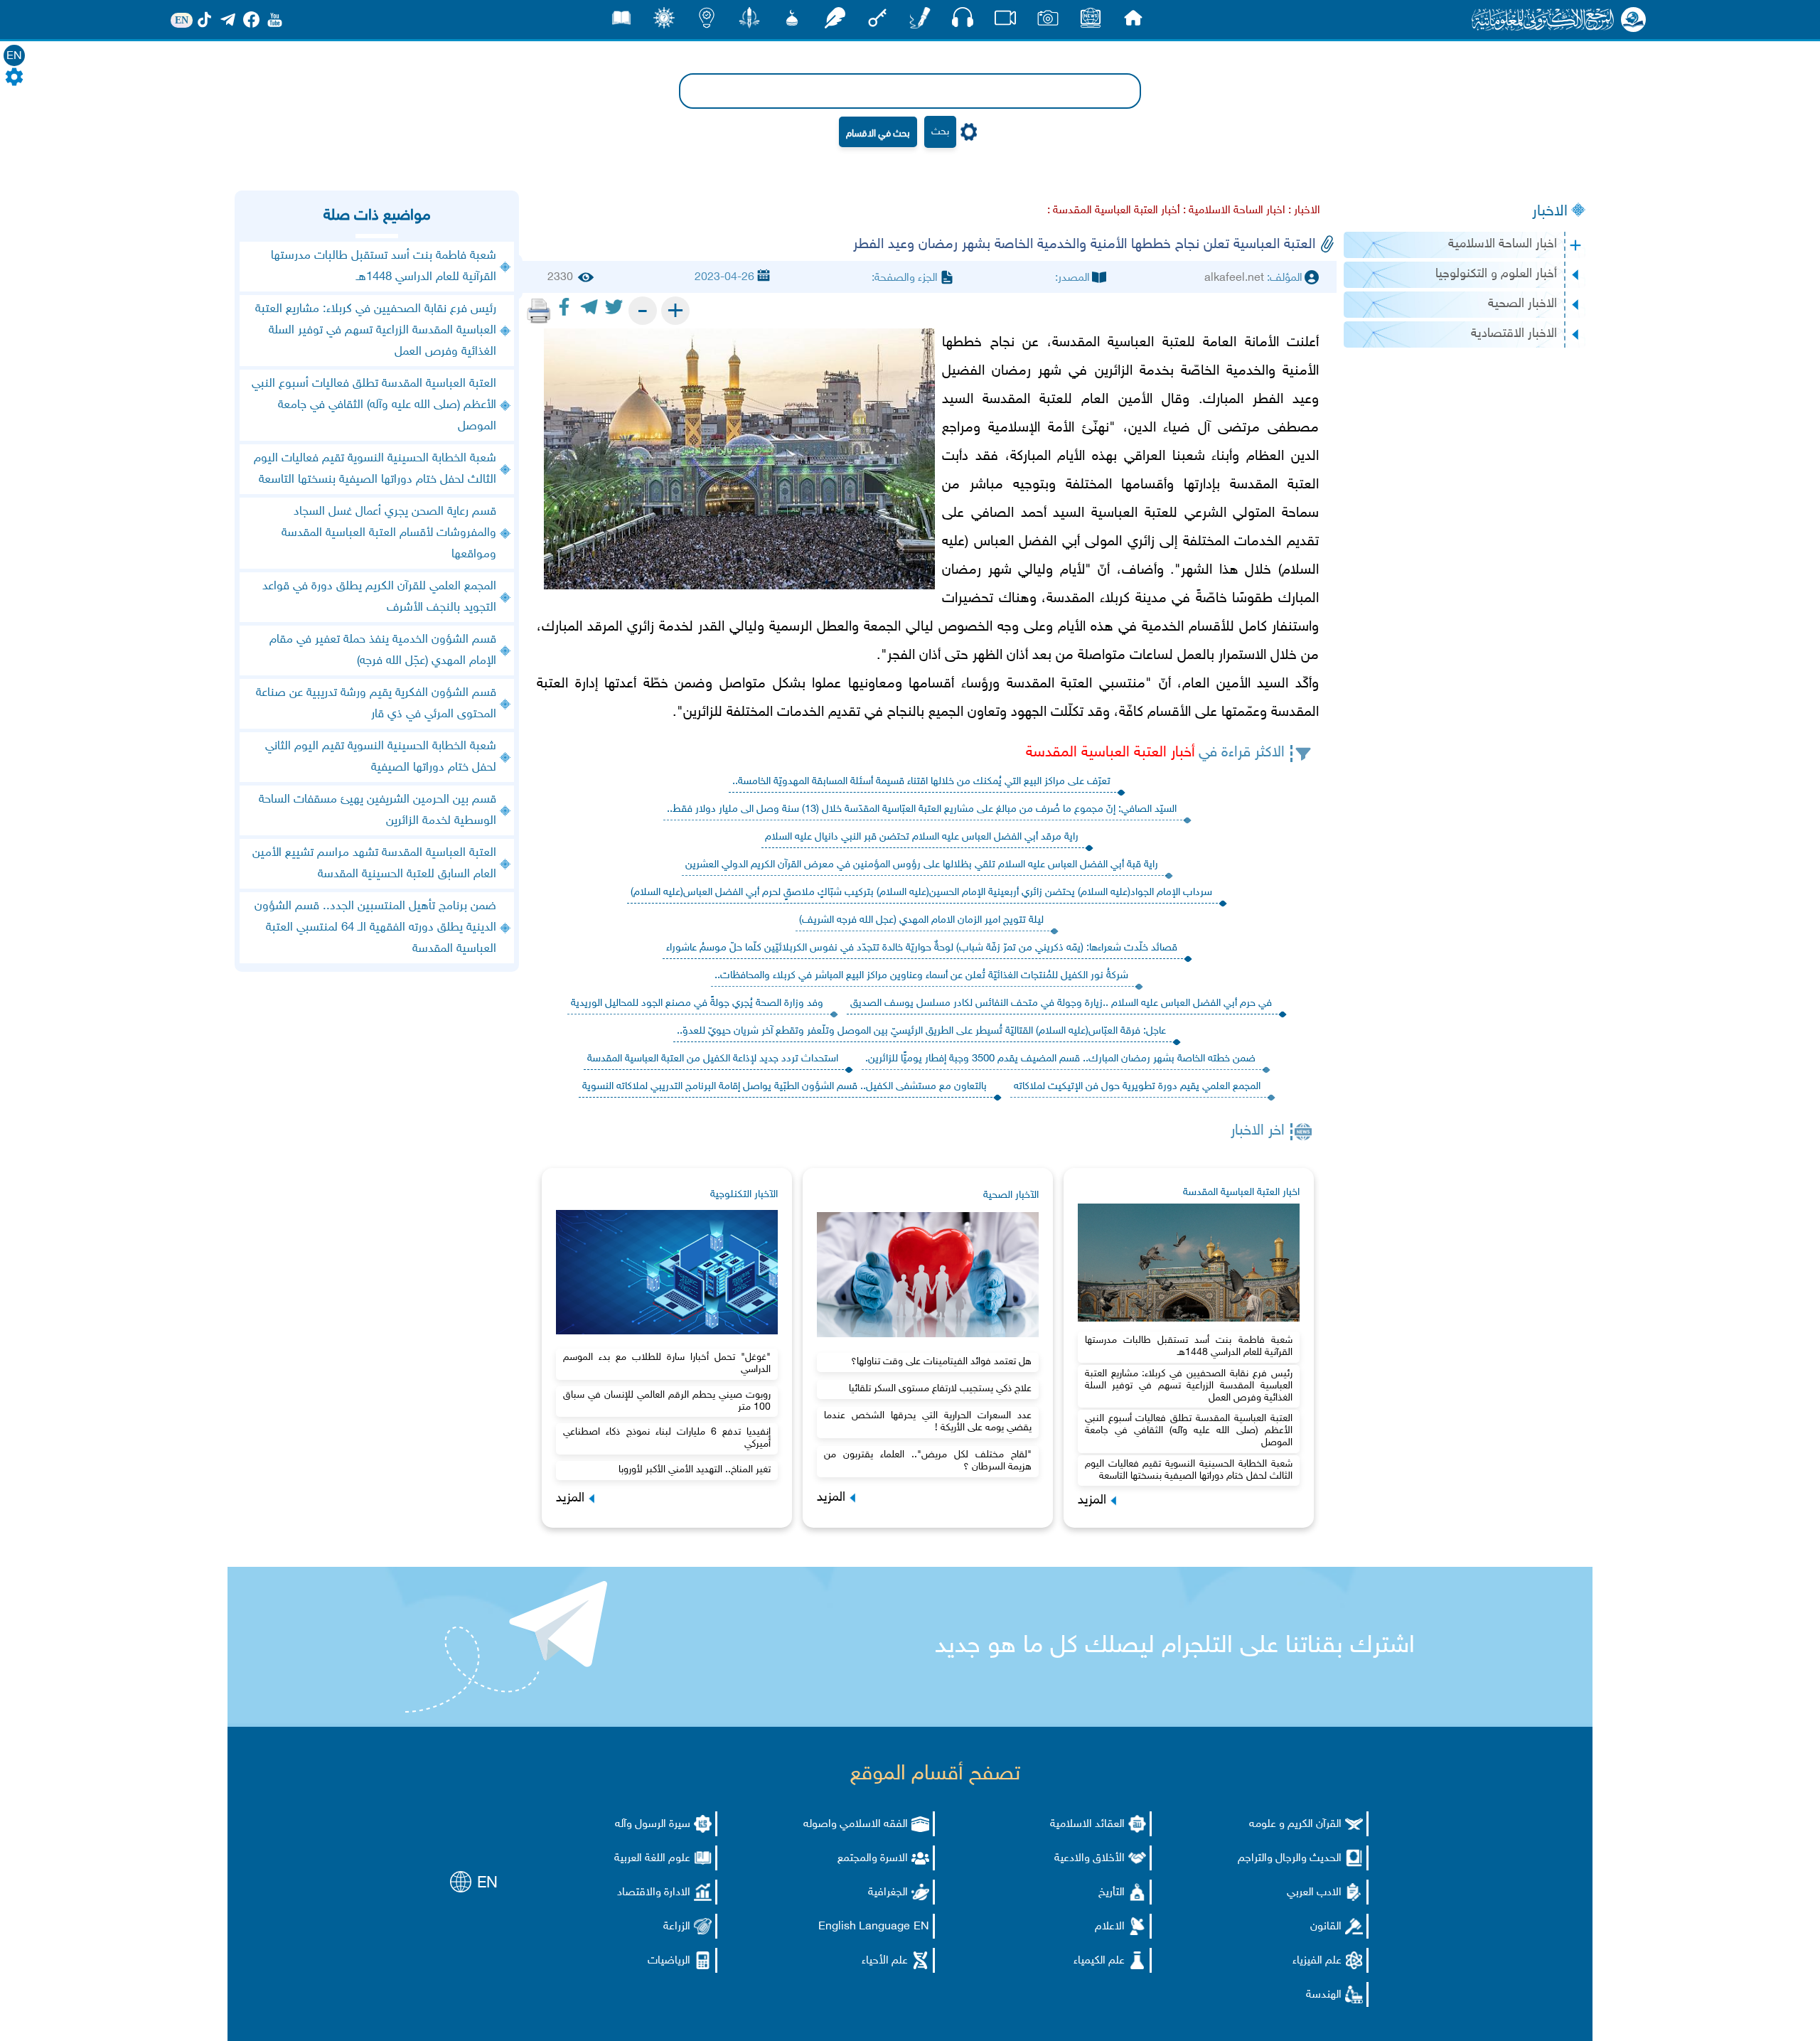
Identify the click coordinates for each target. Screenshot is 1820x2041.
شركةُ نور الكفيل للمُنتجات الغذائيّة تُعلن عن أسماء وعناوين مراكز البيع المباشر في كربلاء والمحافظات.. (921, 976)
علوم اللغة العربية (652, 1859)
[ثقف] (664, 22)
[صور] (1048, 22)
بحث (940, 132)
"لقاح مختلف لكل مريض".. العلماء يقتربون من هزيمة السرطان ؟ (928, 1461)
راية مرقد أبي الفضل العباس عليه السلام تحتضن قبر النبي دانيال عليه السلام (922, 837)
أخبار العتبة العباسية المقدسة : (1114, 211)
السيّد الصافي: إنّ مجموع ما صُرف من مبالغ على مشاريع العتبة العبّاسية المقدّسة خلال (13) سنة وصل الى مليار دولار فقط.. (922, 809)
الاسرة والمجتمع (873, 1859)
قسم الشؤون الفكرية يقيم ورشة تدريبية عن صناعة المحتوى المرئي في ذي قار (376, 704)
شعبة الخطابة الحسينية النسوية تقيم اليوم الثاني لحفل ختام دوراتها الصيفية (381, 757)
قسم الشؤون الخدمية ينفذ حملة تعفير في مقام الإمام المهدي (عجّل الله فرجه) (383, 650)
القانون (1326, 1927)
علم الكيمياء (1099, 1961)
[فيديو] (1005, 22)
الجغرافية (888, 1893)
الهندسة (1324, 1995)
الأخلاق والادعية (1090, 1859)
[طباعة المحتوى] (539, 311)
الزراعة (677, 1927)
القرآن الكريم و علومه (1295, 1825)
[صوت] (963, 21)
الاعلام (1110, 1927)
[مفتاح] (877, 22)
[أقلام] (920, 22)
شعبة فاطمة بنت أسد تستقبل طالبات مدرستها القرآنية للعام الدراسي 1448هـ (1189, 1346)
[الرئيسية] (1133, 22)
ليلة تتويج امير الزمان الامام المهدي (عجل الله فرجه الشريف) (921, 920)
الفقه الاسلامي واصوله (856, 1825)
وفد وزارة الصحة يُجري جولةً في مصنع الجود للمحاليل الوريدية (697, 1003)
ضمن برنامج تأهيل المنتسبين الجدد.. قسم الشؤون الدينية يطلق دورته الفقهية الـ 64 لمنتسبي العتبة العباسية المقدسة (375, 928)
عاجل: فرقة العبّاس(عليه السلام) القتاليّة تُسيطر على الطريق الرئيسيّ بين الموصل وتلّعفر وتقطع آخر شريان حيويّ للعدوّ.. (921, 1031)
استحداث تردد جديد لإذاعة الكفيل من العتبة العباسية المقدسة (713, 1059)
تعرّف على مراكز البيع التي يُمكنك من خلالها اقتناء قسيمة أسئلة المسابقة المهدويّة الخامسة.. (921, 782)
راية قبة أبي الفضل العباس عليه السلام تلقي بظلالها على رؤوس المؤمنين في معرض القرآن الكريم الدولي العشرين (922, 865)
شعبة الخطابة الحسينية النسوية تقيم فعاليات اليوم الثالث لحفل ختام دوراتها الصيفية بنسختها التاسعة (1189, 1470)
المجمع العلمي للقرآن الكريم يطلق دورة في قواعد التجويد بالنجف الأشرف (379, 597)
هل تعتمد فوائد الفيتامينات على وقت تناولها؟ (941, 1362)
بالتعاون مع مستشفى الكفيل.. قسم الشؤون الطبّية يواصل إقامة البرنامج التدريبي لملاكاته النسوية (785, 1087)
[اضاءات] (707, 22)
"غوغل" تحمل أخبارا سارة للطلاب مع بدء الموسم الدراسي (667, 1364)
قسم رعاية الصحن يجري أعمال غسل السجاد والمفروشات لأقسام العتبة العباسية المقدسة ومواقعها (389, 533)
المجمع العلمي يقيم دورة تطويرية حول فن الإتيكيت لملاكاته (1137, 1087)
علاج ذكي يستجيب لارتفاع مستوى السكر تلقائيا (940, 1389)
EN (14, 57)
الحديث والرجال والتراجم (1290, 1859)
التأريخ (1112, 1893)
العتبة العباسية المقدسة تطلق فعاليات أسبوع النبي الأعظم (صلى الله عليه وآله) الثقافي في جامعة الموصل (1189, 1431)
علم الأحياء (885, 1961)
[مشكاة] (792, 22)
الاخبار (1550, 212)
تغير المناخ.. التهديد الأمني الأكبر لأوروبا (695, 1470)
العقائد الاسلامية (1087, 1825)
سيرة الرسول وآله (653, 1825)
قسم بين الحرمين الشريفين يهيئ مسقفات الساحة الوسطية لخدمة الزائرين (378, 810)
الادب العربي (1314, 1893)
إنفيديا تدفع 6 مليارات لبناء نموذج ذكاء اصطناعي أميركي (667, 1438)
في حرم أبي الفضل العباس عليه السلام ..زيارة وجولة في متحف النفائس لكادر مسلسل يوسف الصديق (1061, 1003)
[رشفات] (835, 22)
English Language (864, 1927)
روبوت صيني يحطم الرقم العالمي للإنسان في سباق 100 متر (667, 1401)
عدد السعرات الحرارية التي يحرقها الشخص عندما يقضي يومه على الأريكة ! (928, 1422)
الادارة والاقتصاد (654, 1893)
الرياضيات (669, 1961)
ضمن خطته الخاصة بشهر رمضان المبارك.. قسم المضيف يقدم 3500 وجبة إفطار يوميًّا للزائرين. (1060, 1059)
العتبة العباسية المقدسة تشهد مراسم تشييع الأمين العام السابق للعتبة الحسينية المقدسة (374, 864)
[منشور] (749, 22)
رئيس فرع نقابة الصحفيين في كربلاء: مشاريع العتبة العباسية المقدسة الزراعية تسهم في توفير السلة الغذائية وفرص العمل (1189, 1386)
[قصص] (621, 22)
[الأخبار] (1091, 22)
